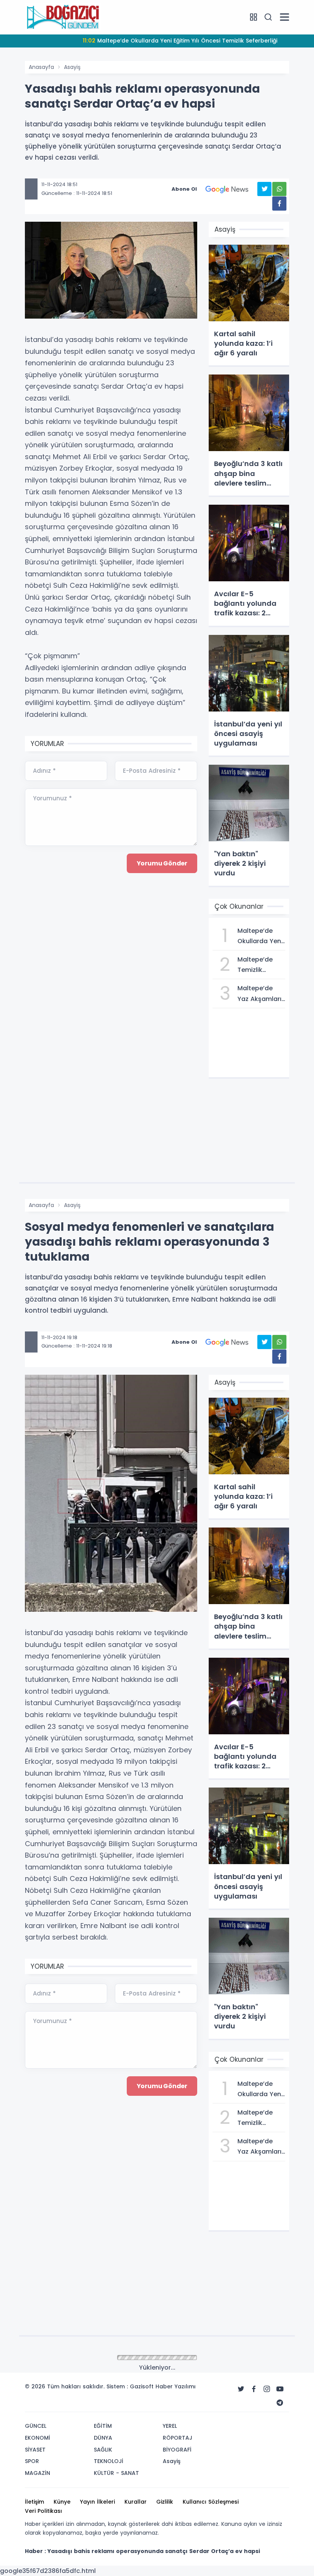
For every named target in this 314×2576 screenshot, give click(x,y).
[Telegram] (280, 2403)
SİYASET (35, 2450)
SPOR (32, 2461)
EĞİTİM (103, 2426)
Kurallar (136, 2502)
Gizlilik (165, 2502)
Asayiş (72, 67)
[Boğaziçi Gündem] (63, 17)
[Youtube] (280, 2389)
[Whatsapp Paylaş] (279, 189)
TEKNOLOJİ (109, 2461)
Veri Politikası (43, 2511)
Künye (62, 2502)
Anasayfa (41, 67)
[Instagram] (267, 2389)
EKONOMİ (38, 2438)
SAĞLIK (103, 2450)
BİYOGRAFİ (177, 2450)
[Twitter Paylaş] (264, 189)
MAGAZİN (38, 2473)
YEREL (170, 2426)
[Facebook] (254, 2389)
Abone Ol (184, 189)
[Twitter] (241, 2389)
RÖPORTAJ (177, 2438)
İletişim (34, 2502)
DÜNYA (103, 2438)
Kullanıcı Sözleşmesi (211, 2502)
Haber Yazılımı (176, 2386)
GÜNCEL (36, 2426)
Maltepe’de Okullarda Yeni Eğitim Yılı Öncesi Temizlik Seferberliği (180, 41)
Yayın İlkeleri (97, 2502)
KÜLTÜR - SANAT (116, 2473)
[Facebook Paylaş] (279, 204)
